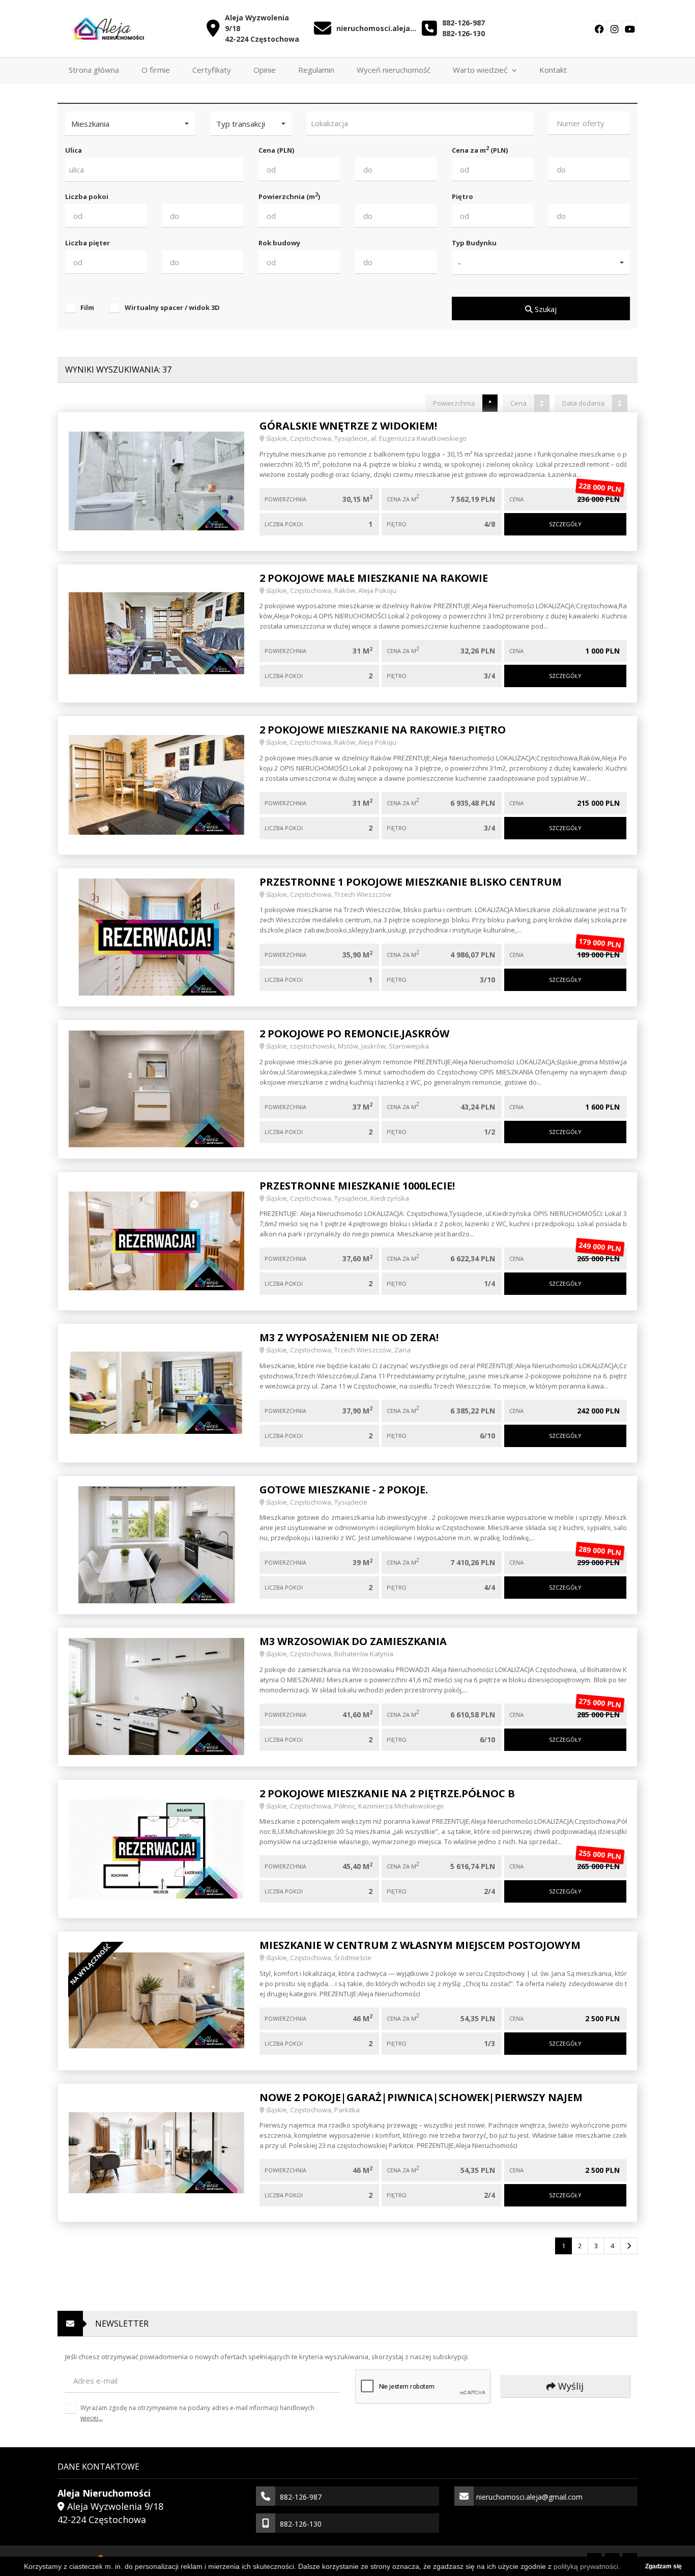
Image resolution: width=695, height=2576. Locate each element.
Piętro (462, 196)
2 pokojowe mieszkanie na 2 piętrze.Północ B (387, 1793)
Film (87, 307)
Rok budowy (279, 243)
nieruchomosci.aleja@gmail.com (377, 28)
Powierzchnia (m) (289, 196)
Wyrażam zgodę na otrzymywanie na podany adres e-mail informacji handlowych (197, 2413)
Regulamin (316, 70)
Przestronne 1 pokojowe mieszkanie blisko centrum (411, 882)
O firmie (156, 70)
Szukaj (545, 309)
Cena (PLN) (276, 150)
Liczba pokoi (87, 196)
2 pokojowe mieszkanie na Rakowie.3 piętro (383, 730)
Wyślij (570, 2386)
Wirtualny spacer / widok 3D (172, 307)
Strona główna (94, 70)
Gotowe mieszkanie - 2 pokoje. (344, 1490)
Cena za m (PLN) (480, 150)
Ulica (74, 150)
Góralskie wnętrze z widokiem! (348, 426)
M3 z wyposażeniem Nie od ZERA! (349, 1337)
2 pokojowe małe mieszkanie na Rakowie (374, 578)
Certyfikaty (212, 70)
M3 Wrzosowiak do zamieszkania (353, 1641)
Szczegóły (565, 524)
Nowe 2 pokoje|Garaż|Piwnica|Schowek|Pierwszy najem (421, 2097)
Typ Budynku (474, 243)
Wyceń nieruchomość (394, 70)
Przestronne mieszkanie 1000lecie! (357, 1186)
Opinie (265, 70)
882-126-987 (464, 23)
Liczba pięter (88, 243)
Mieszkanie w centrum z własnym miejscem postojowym (420, 1945)
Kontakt (553, 70)
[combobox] (420, 123)
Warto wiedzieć (481, 70)
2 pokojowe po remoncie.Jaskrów (354, 1034)
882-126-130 (464, 33)
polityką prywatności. (587, 2566)
